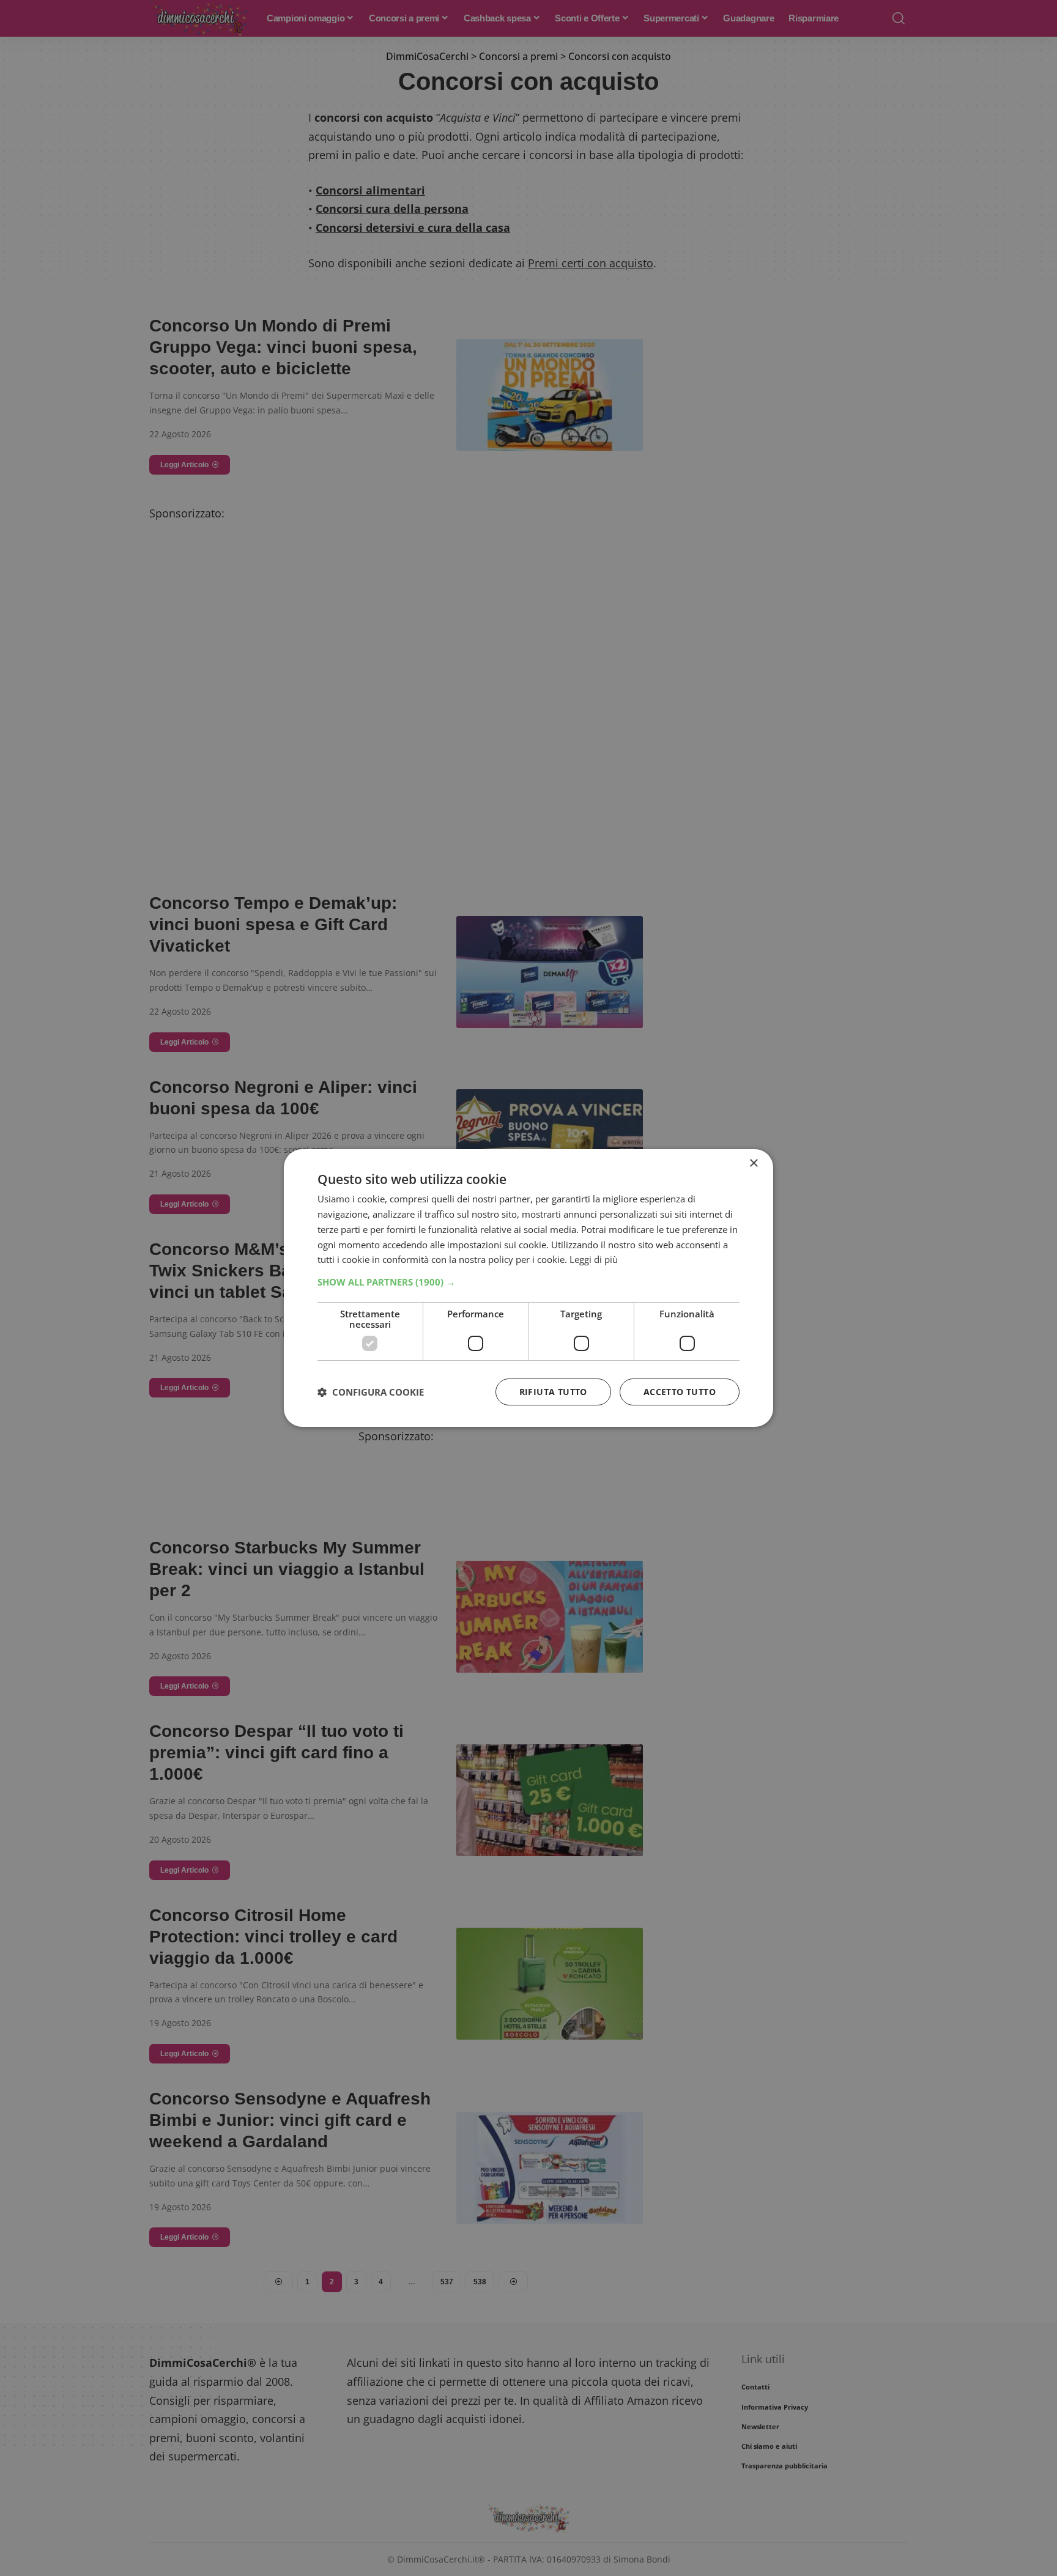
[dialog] (528, 1288)
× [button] (753, 1164)
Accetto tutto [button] (680, 1392)
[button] (528, 1282)
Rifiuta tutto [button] (553, 1392)
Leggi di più (594, 1259)
